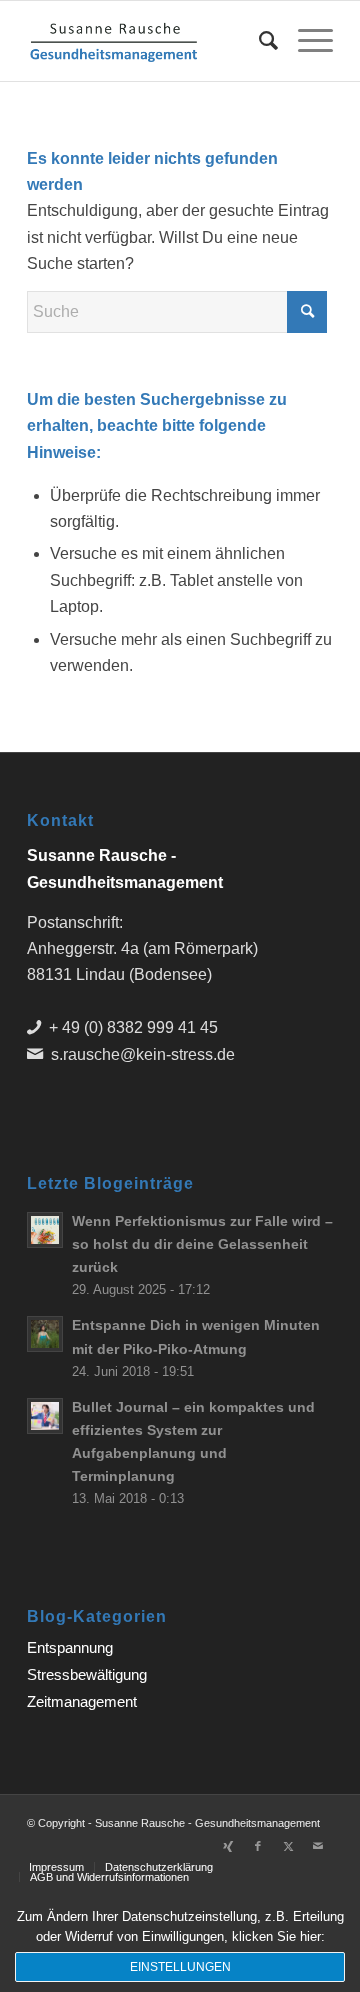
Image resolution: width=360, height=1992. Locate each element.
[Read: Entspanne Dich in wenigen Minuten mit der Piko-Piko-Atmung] (45, 1334)
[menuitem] (258, 41)
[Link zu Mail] (318, 1846)
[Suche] (258, 41)
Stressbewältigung (87, 1674)
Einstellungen (180, 1967)
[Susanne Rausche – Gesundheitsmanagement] (149, 41)
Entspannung (70, 1647)
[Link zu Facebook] (258, 1846)
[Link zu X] (288, 1846)
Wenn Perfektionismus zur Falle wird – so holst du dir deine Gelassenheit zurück (202, 1244)
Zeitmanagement (82, 1701)
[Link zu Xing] (228, 1846)
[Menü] (305, 41)
